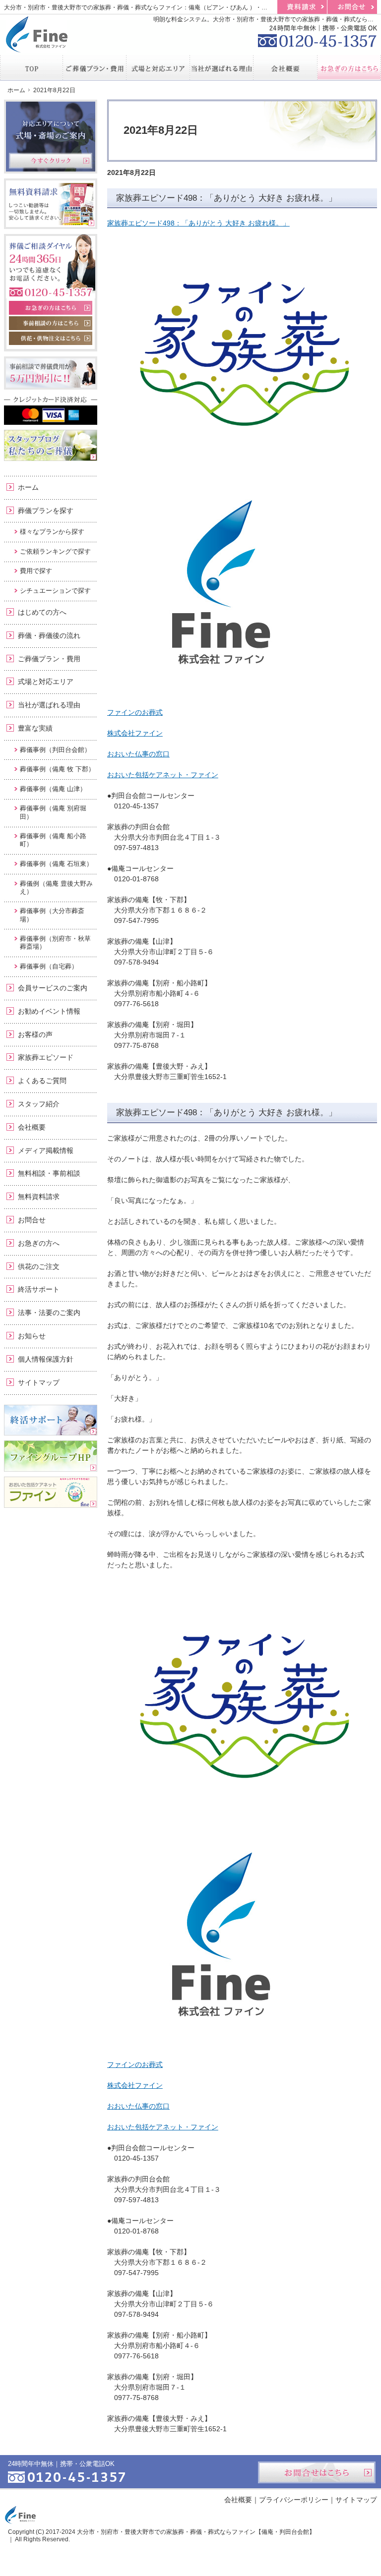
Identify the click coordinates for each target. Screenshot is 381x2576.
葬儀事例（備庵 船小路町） (53, 840)
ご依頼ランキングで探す (55, 551)
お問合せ (32, 1220)
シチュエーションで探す (55, 591)
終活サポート (39, 1289)
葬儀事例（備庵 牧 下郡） (57, 769)
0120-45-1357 (317, 35)
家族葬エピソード (46, 1057)
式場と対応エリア (46, 682)
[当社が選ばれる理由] (222, 67)
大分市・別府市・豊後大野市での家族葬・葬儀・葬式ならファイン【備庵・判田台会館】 (196, 2532)
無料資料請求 (39, 1197)
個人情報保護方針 (46, 1359)
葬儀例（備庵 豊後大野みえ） (56, 887)
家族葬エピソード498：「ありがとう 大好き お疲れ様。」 (226, 198)
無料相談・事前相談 (49, 1173)
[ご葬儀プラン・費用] (95, 67)
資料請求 (302, 7)
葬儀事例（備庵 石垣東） (56, 864)
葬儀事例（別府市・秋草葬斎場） (55, 943)
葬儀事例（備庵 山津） (53, 789)
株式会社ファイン (135, 733)
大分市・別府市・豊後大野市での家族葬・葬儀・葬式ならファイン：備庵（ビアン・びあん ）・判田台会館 (148, 7)
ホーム (28, 487)
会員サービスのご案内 (53, 988)
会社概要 (32, 1127)
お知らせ (32, 1336)
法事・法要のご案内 (49, 1313)
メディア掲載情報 (46, 1150)
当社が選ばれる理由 (49, 705)
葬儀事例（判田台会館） (55, 750)
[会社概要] (285, 67)
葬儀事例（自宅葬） (49, 966)
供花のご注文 (39, 1266)
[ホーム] (32, 67)
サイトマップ (39, 1382)
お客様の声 (35, 1034)
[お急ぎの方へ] (349, 67)
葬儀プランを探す (46, 511)
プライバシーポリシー (294, 2500)
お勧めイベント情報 (49, 1011)
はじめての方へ (42, 612)
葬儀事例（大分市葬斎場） (52, 915)
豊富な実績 (35, 728)
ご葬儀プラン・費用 (49, 659)
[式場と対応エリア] (158, 67)
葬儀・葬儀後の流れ (49, 635)
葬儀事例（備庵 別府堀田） (53, 812)
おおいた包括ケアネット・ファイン (163, 775)
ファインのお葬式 (135, 712)
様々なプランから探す (52, 532)
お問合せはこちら (317, 2472)
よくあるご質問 (42, 1081)
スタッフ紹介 (39, 1104)
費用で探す (36, 571)
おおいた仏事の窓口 (138, 754)
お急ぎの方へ (39, 1243)
